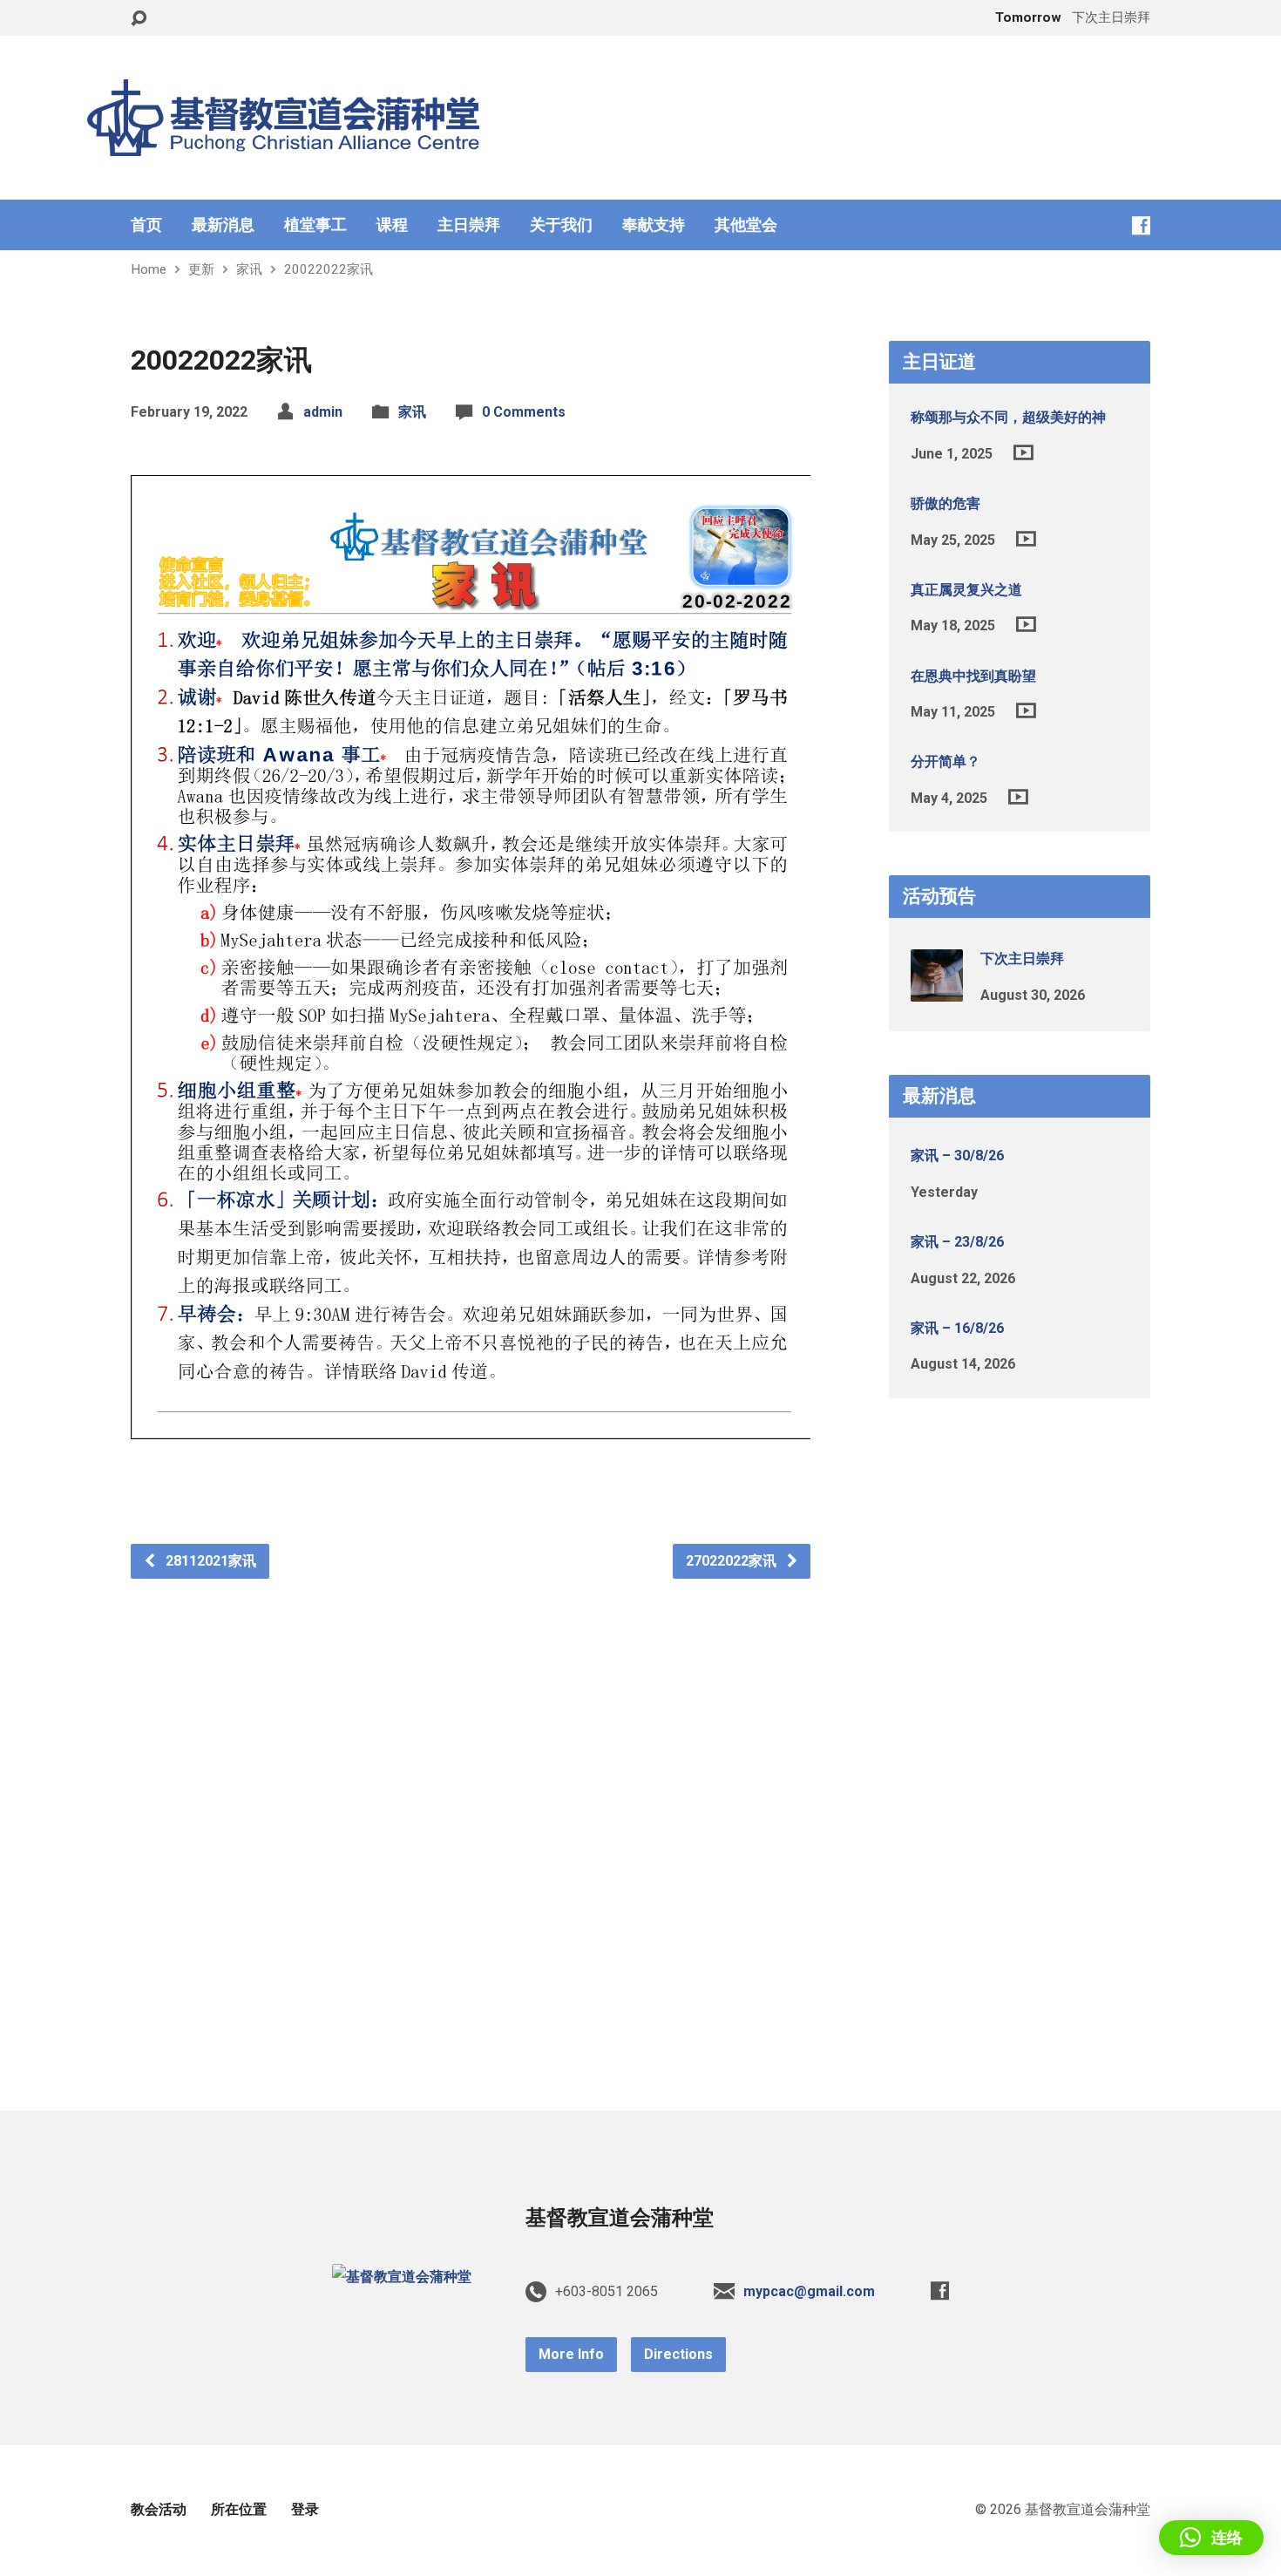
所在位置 (239, 2509)
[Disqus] (471, 1797)
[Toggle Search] (139, 19)
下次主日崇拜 (1022, 958)
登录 (305, 2509)
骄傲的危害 (945, 503)
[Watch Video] (1023, 452)
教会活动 (159, 2509)
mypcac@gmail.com (809, 2291)
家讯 (249, 269)
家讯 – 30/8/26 (957, 1155)
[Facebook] (1141, 225)
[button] (1211, 2538)
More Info (571, 2354)
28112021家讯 (209, 1561)
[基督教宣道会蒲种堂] (402, 2277)
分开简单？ (945, 761)
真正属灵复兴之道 (966, 590)
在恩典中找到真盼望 (973, 676)
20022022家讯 (329, 269)
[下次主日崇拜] (937, 990)
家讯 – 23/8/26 (957, 1242)
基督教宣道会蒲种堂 (620, 2218)
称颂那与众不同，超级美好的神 (1008, 417)
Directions (678, 2354)
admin (323, 412)
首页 (146, 225)
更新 (201, 269)
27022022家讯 (733, 1561)
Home (149, 269)
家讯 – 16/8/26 (957, 1328)
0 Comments (524, 412)
